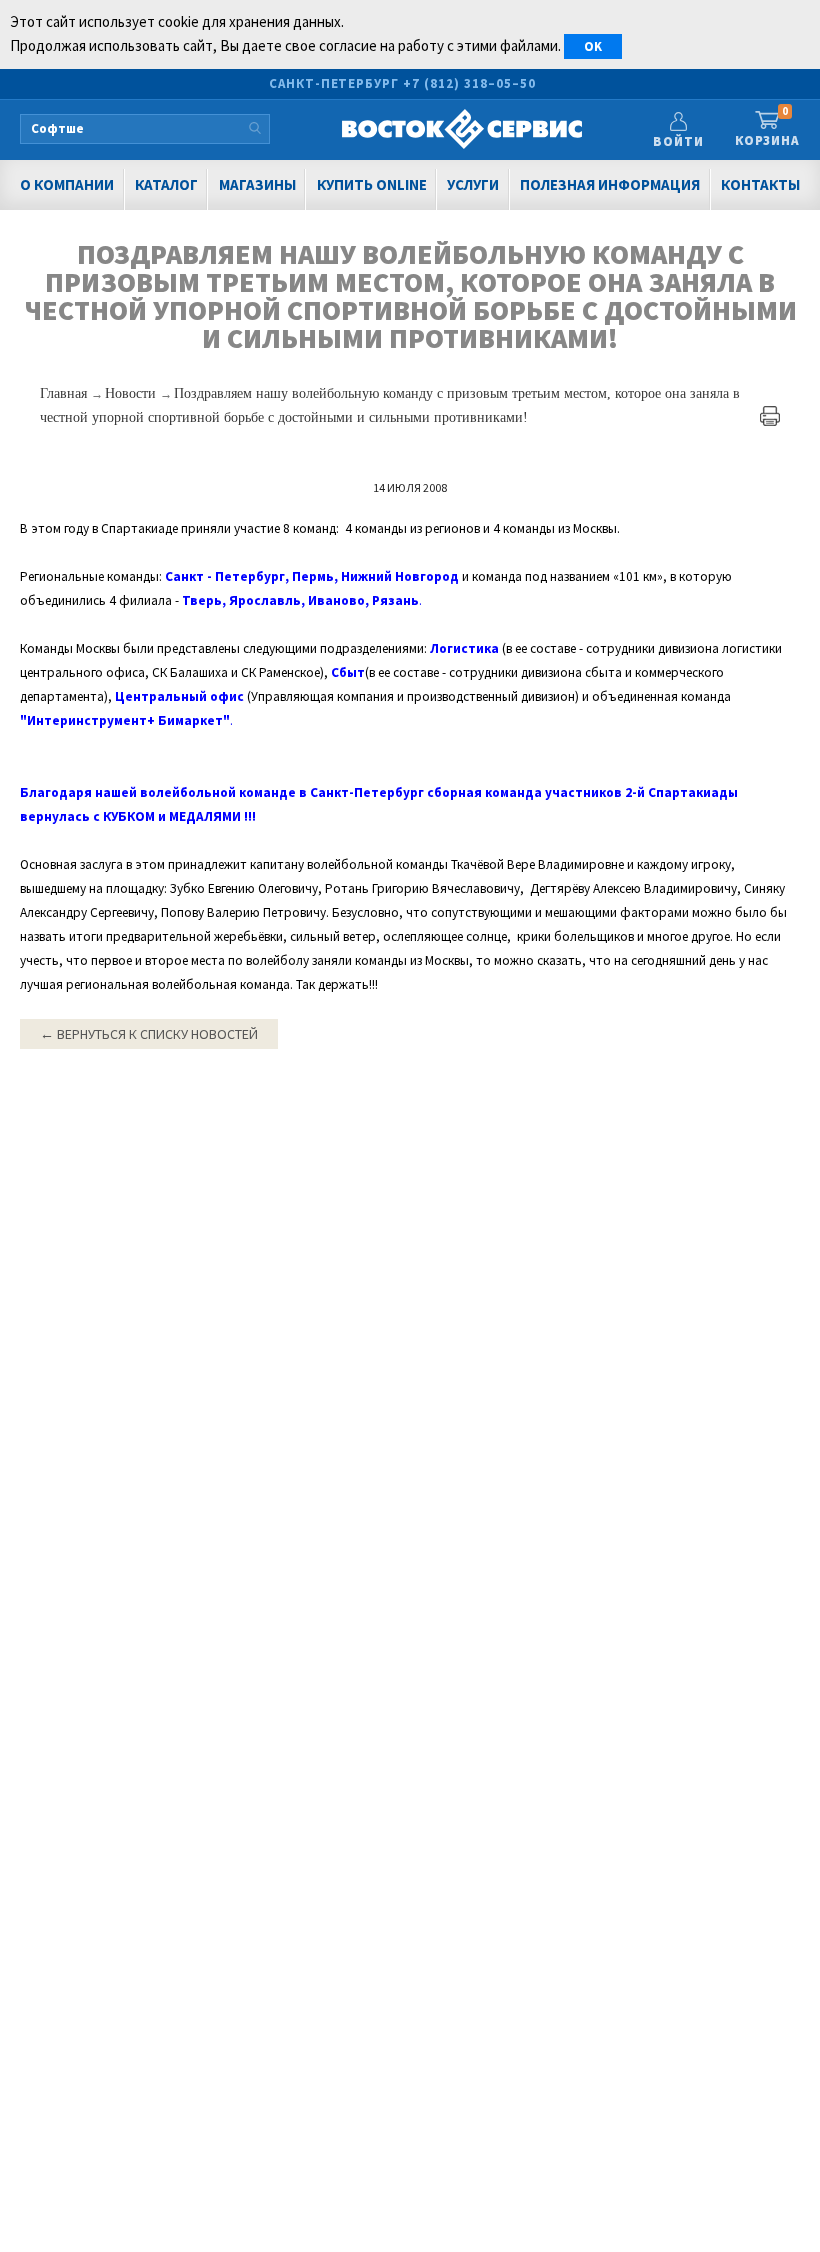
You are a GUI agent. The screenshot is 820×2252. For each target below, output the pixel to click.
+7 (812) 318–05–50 (469, 83)
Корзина (767, 127)
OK (593, 46)
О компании (67, 184)
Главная (65, 393)
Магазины (257, 184)
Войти (678, 141)
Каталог (166, 184)
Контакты (760, 184)
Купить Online (372, 184)
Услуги (473, 184)
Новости (132, 393)
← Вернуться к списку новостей (149, 1034)
